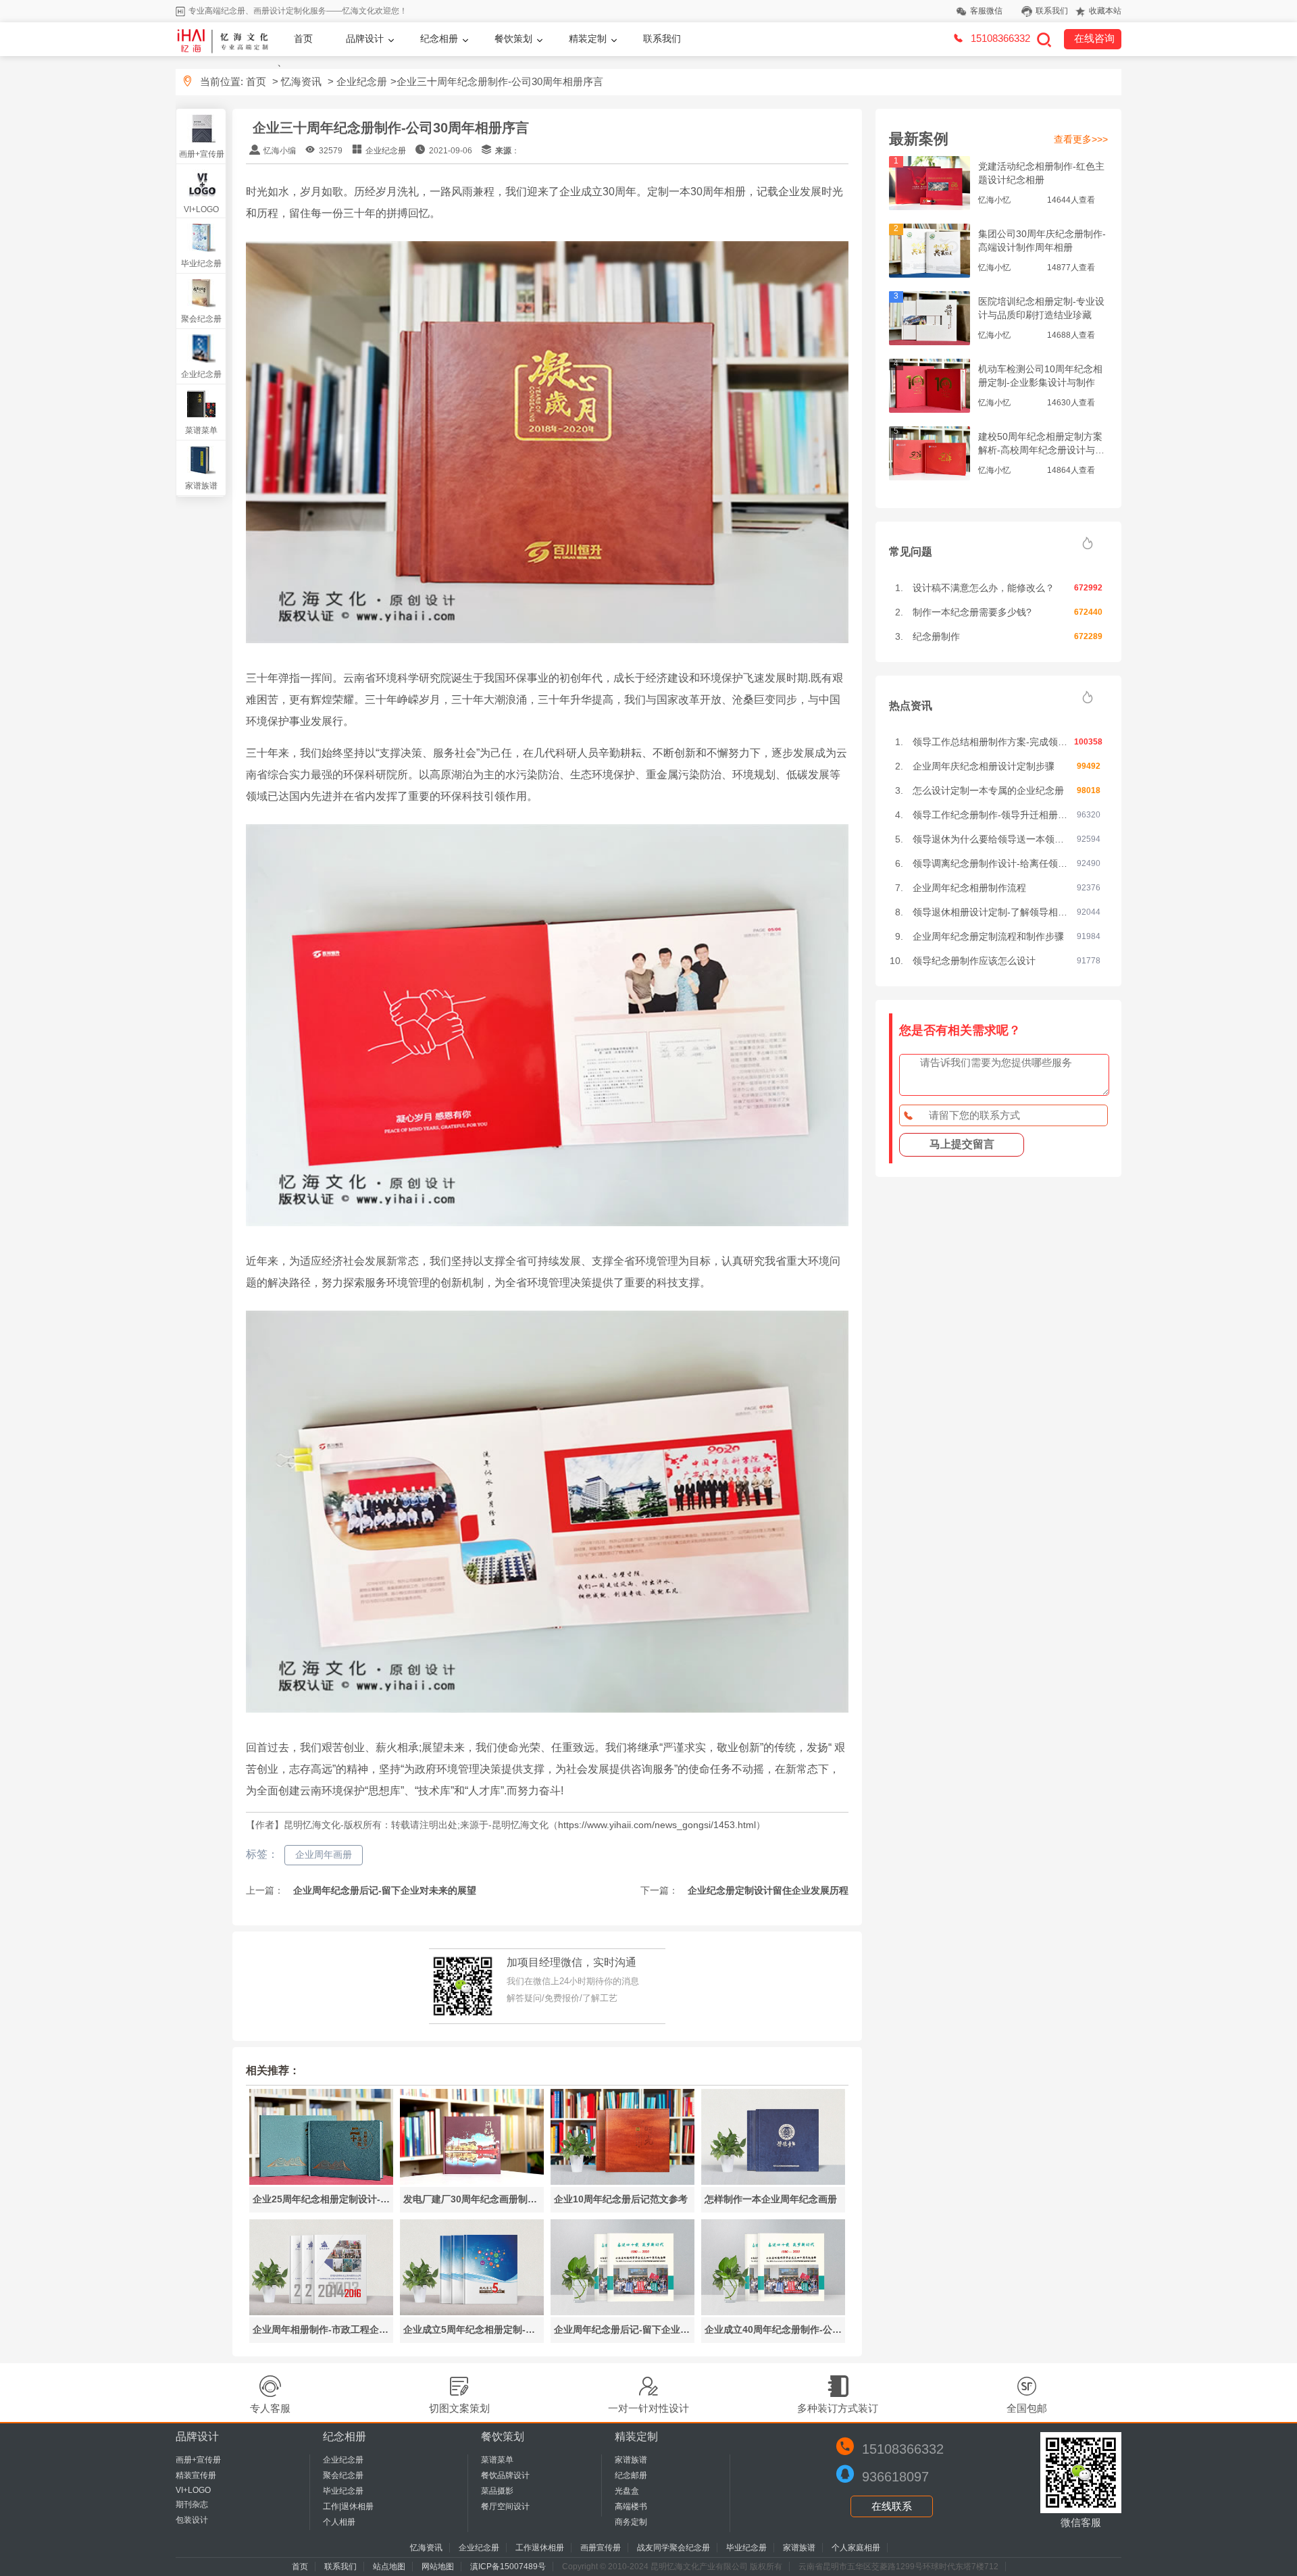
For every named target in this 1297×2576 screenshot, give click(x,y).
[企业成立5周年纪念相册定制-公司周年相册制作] (472, 2312)
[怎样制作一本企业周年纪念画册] (773, 2181)
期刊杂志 (192, 2504)
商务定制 (631, 2522)
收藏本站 (1105, 11)
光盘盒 (627, 2491)
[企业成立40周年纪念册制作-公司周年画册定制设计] (773, 2312)
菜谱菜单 (201, 430)
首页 (303, 39)
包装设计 (192, 2520)
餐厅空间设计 (505, 2506)
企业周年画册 (324, 1854)
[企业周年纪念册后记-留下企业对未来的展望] (622, 2312)
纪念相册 (439, 39)
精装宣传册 (196, 2475)
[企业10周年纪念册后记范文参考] (622, 2181)
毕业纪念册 (201, 263)
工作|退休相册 (348, 2506)
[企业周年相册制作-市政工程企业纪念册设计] (321, 2312)
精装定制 (588, 39)
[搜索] (1044, 39)
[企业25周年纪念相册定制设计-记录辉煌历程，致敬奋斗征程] (321, 2181)
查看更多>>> (1081, 139)
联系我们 (1052, 11)
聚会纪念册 (201, 319)
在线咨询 (1094, 38)
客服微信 (986, 11)
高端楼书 (631, 2506)
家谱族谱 (201, 486)
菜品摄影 (497, 2491)
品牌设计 (365, 39)
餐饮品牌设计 (505, 2475)
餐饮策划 (513, 39)
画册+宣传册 (202, 154)
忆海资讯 (301, 81)
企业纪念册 (362, 81)
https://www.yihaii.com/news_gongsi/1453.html (657, 1825)
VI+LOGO (201, 209)
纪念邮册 (631, 2475)
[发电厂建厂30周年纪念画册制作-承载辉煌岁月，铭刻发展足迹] (472, 2181)
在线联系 (892, 2506)
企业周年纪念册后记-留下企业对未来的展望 (383, 1890)
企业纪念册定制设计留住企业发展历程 (767, 1890)
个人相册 (339, 2522)
